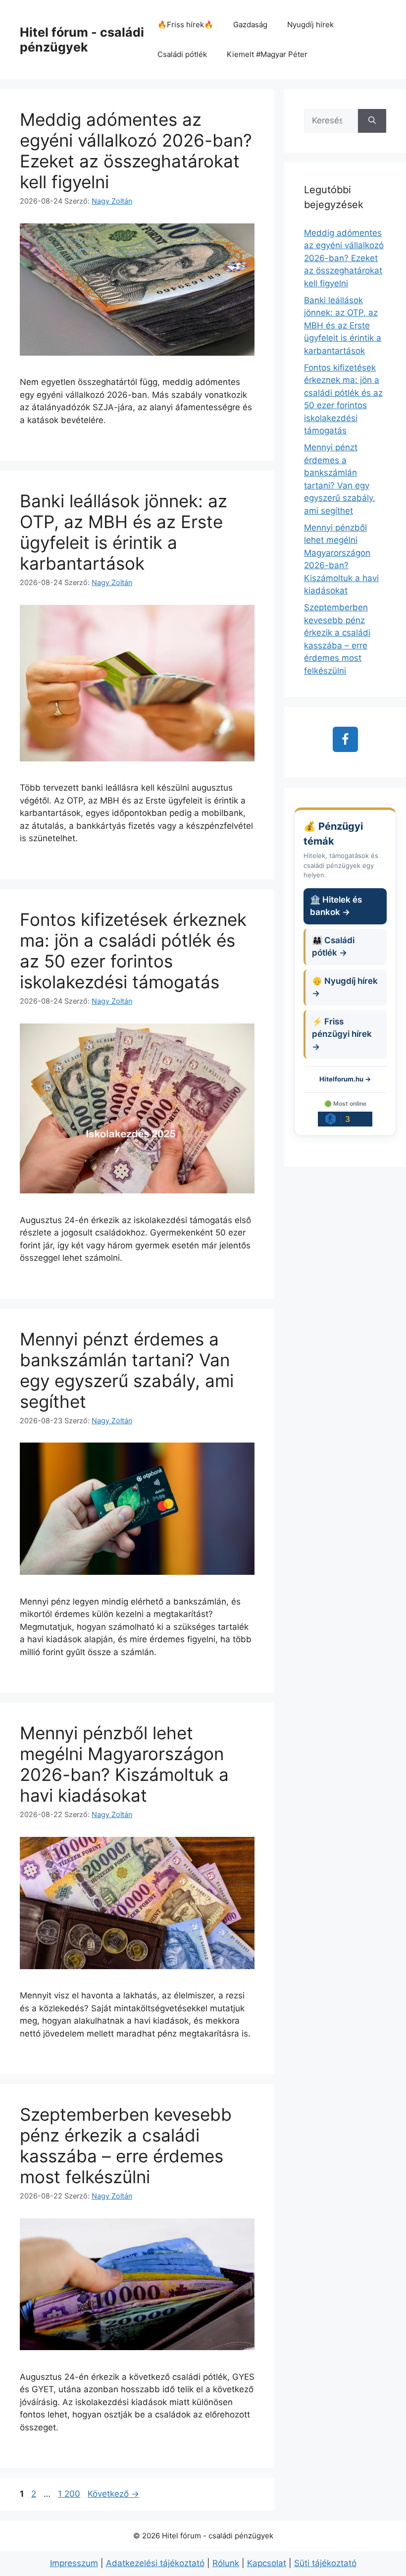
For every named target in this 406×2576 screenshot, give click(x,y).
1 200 (69, 2494)
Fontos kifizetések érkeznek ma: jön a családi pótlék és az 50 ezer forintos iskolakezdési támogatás (133, 951)
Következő (113, 2494)
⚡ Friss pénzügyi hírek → (342, 1034)
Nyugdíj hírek (310, 25)
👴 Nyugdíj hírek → (345, 987)
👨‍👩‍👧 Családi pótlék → (333, 947)
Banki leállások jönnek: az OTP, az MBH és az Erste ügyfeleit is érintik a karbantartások (124, 532)
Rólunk (226, 2563)
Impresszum (74, 2563)
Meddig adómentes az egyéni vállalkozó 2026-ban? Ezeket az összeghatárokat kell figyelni (136, 151)
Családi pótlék (182, 54)
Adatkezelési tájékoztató (155, 2563)
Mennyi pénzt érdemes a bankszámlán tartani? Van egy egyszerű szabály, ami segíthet (127, 1370)
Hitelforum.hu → (345, 1079)
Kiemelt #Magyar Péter (267, 54)
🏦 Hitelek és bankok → (336, 906)
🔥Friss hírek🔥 (185, 25)
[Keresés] (372, 121)
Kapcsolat (267, 2563)
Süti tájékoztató (325, 2563)
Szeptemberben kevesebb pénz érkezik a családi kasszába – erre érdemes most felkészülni (126, 2146)
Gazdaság (250, 25)
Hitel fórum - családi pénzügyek (82, 40)
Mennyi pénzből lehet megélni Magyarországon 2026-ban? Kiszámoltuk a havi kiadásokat (124, 1764)
